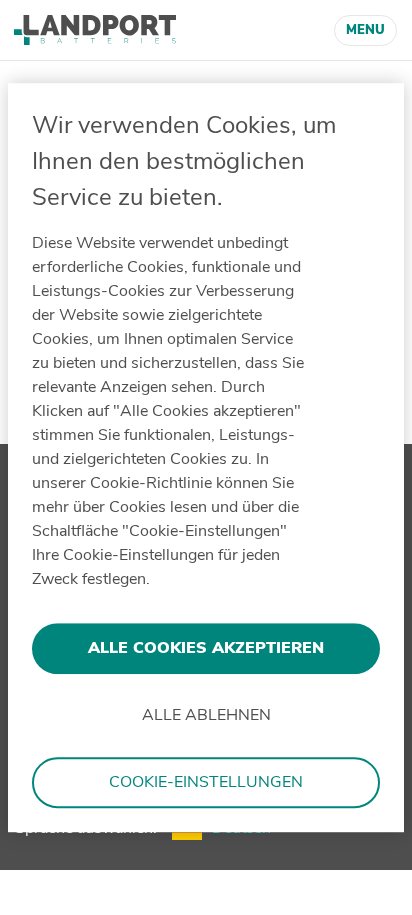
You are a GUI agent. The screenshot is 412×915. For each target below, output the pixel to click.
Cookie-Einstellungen (206, 783)
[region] (206, 458)
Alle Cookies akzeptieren (206, 648)
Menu (365, 30)
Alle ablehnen (206, 716)
